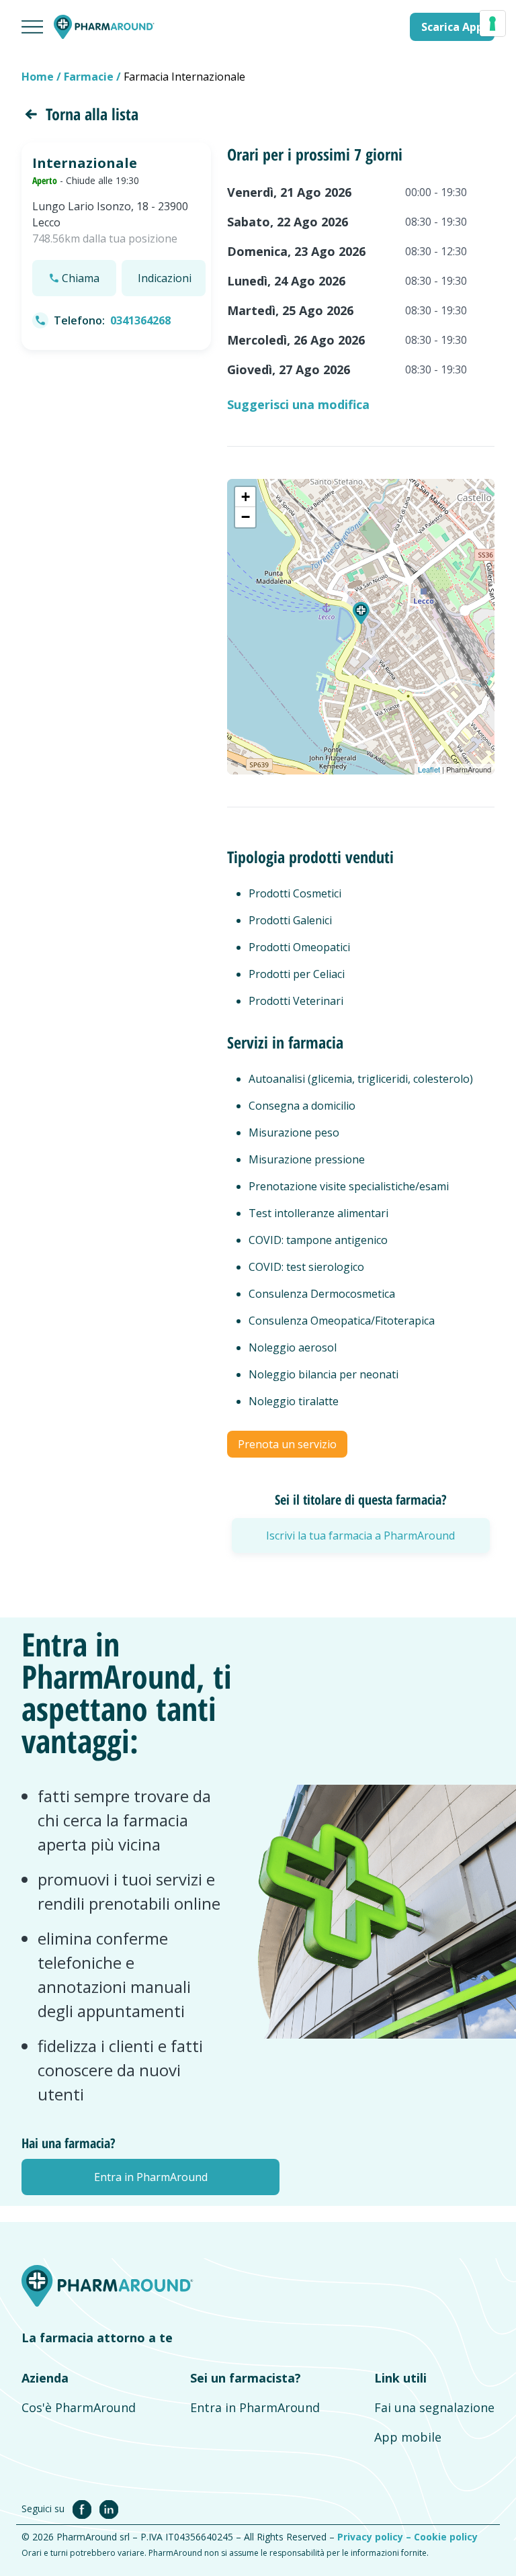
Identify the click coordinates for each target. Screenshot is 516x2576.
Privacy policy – (376, 2537)
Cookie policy (446, 2537)
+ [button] (246, 497)
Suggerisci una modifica (298, 404)
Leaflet (429, 769)
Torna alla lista (92, 114)
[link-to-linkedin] (109, 2508)
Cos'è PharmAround (79, 2407)
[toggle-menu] (32, 27)
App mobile (408, 2437)
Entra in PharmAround (255, 2407)
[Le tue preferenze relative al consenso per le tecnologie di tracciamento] (492, 24)
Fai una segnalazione (434, 2407)
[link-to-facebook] (85, 2508)
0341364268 (140, 320)
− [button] (246, 517)
